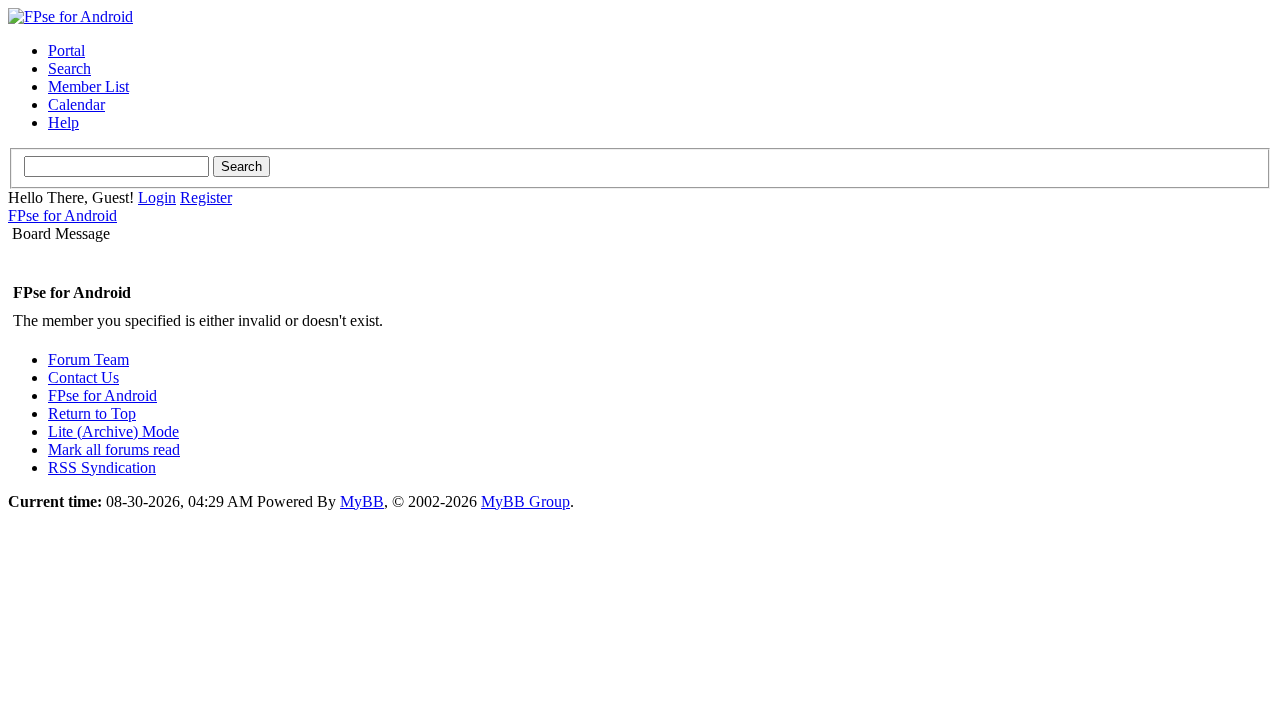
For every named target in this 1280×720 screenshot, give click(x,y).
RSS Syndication (102, 467)
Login (157, 197)
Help (63, 122)
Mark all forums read (114, 449)
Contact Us (83, 377)
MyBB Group (525, 501)
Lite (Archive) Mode (113, 431)
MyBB (362, 501)
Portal (66, 50)
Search (69, 68)
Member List (88, 86)
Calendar (76, 104)
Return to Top (92, 413)
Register (206, 197)
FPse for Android (62, 215)
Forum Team (88, 359)
